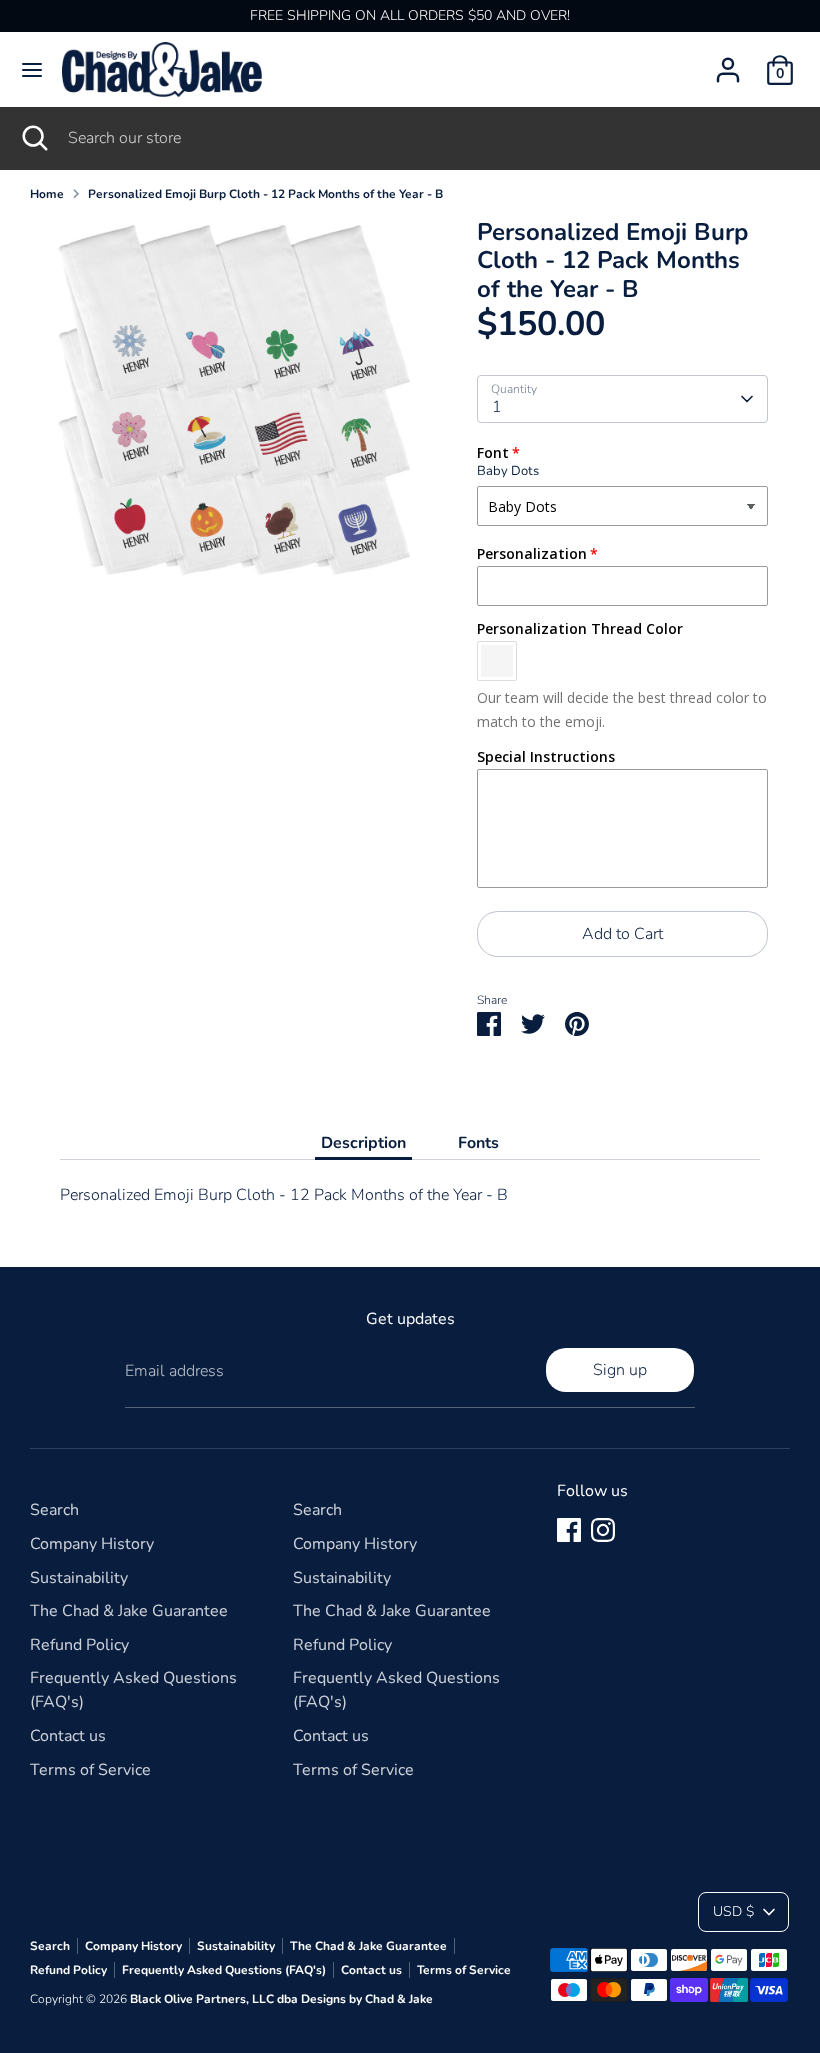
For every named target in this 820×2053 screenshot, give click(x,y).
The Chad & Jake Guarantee (129, 1611)
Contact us (68, 1736)
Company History (92, 1544)
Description (363, 1143)
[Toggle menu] (32, 70)
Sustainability (79, 1578)
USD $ (733, 1911)
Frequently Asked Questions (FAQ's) (224, 1970)
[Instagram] (603, 1530)
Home (47, 194)
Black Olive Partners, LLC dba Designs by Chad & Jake (281, 1999)
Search (54, 1510)
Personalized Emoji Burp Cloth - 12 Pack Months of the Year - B (265, 194)
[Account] (728, 62)
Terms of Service (90, 1770)
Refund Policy (79, 1645)
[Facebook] (569, 1530)
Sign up (620, 1370)
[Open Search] (34, 138)
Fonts (478, 1143)
